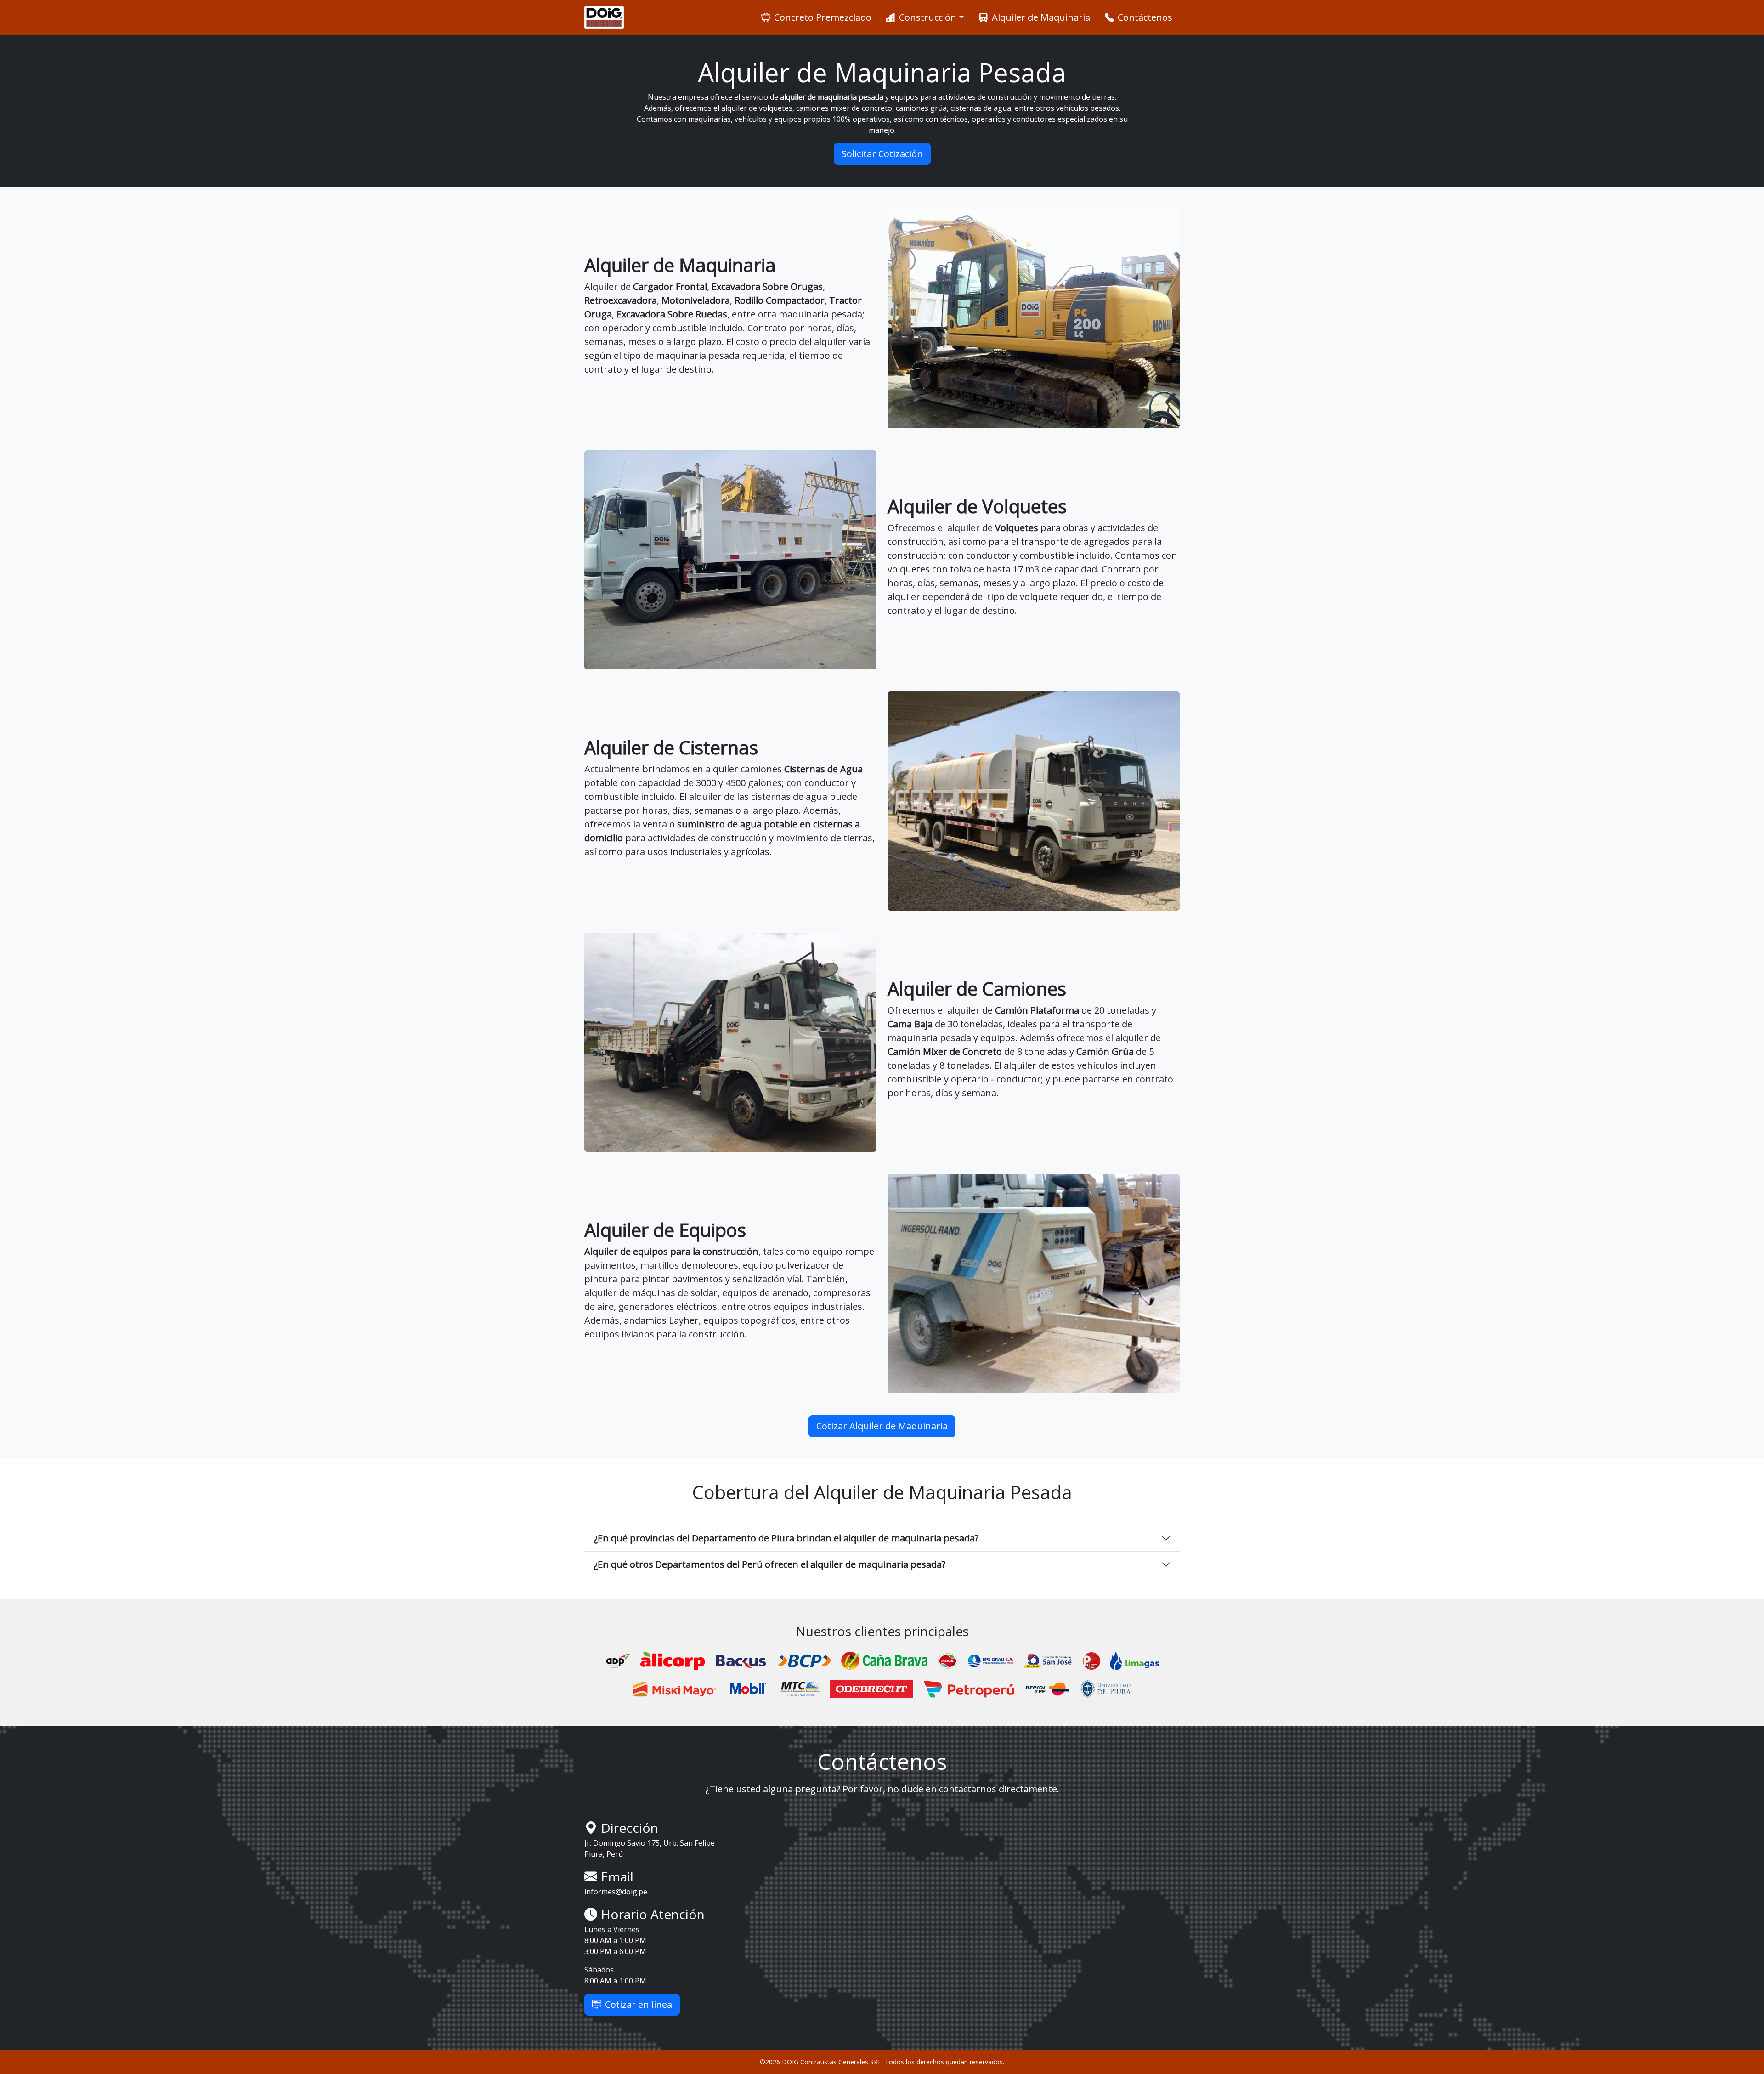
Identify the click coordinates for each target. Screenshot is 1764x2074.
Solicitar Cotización (882, 154)
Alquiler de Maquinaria (1041, 17)
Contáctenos (1145, 17)
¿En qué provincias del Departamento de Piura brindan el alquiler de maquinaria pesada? (786, 1538)
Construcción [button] (928, 17)
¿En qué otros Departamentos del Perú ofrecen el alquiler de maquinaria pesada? (769, 1564)
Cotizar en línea (639, 2004)
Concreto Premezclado (823, 17)
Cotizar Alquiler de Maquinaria (882, 1426)
